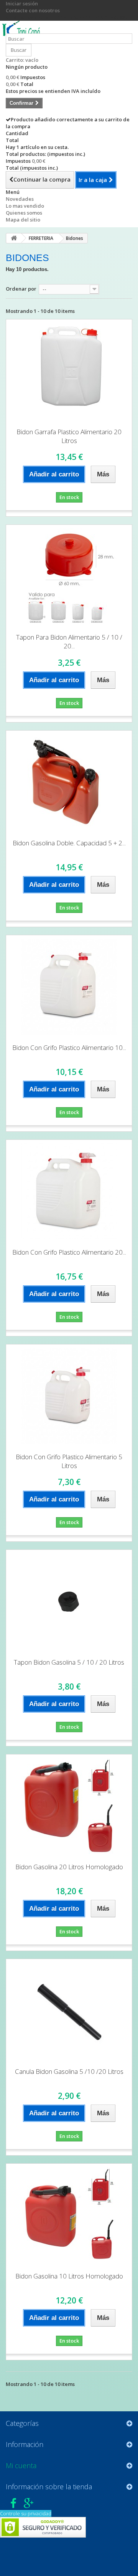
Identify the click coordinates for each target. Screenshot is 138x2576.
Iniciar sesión (22, 3)
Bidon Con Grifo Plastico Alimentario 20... (69, 1252)
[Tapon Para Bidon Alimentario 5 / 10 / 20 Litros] (69, 576)
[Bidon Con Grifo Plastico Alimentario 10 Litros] (69, 987)
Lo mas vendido (25, 206)
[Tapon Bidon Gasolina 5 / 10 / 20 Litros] (69, 1601)
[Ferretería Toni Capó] (23, 30)
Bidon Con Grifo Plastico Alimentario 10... (69, 1047)
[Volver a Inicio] (14, 238)
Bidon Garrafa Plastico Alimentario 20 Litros (69, 436)
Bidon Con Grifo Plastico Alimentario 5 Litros (69, 1461)
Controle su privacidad (26, 2513)
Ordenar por (21, 289)
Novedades (20, 199)
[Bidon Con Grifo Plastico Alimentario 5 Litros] (69, 1396)
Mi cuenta (21, 2465)
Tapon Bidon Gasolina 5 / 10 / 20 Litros (69, 1662)
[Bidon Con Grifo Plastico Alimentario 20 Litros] (69, 1191)
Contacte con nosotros (33, 10)
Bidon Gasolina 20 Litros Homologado (69, 1867)
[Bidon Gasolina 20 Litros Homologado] (69, 1806)
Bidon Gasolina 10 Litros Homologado (69, 2276)
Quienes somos (24, 213)
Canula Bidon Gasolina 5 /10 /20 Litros (69, 2071)
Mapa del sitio (23, 220)
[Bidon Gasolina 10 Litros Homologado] (69, 2215)
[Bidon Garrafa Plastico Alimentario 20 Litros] (69, 371)
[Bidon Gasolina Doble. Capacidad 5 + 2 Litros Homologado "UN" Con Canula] (69, 782)
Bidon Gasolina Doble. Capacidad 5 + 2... (69, 843)
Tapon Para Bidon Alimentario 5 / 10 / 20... (69, 642)
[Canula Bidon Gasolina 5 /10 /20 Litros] (69, 2011)
